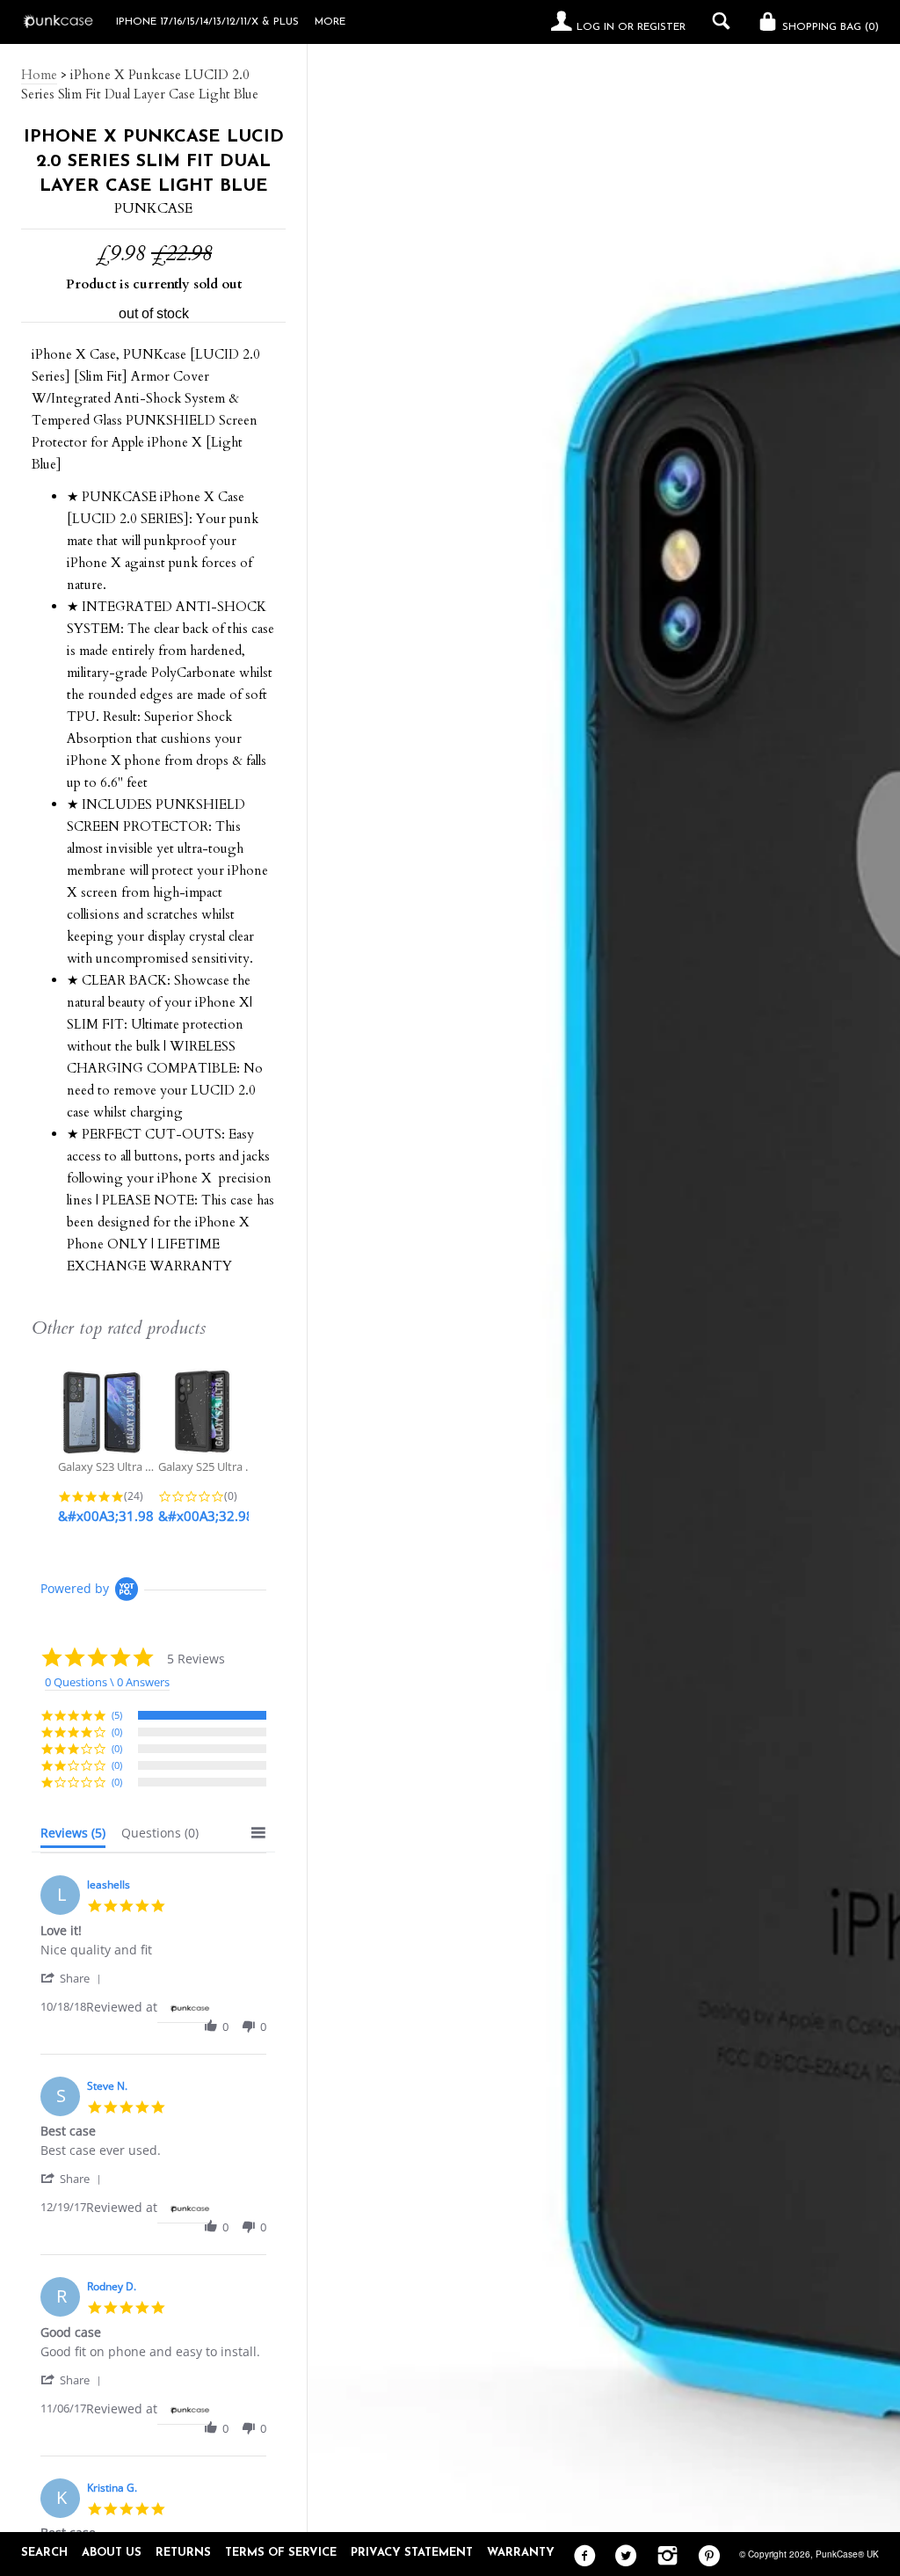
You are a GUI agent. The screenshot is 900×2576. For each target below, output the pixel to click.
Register (661, 27)
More (330, 22)
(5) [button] (117, 1715)
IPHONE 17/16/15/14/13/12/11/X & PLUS (207, 22)
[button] (74, 1978)
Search (44, 2553)
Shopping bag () (829, 27)
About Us (112, 2553)
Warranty (521, 2553)
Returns (183, 2553)
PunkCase (153, 208)
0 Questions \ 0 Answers (107, 1682)
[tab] (73, 1837)
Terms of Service (281, 2553)
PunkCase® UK (847, 2554)
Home (39, 75)
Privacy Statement (412, 2553)
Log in (595, 27)
